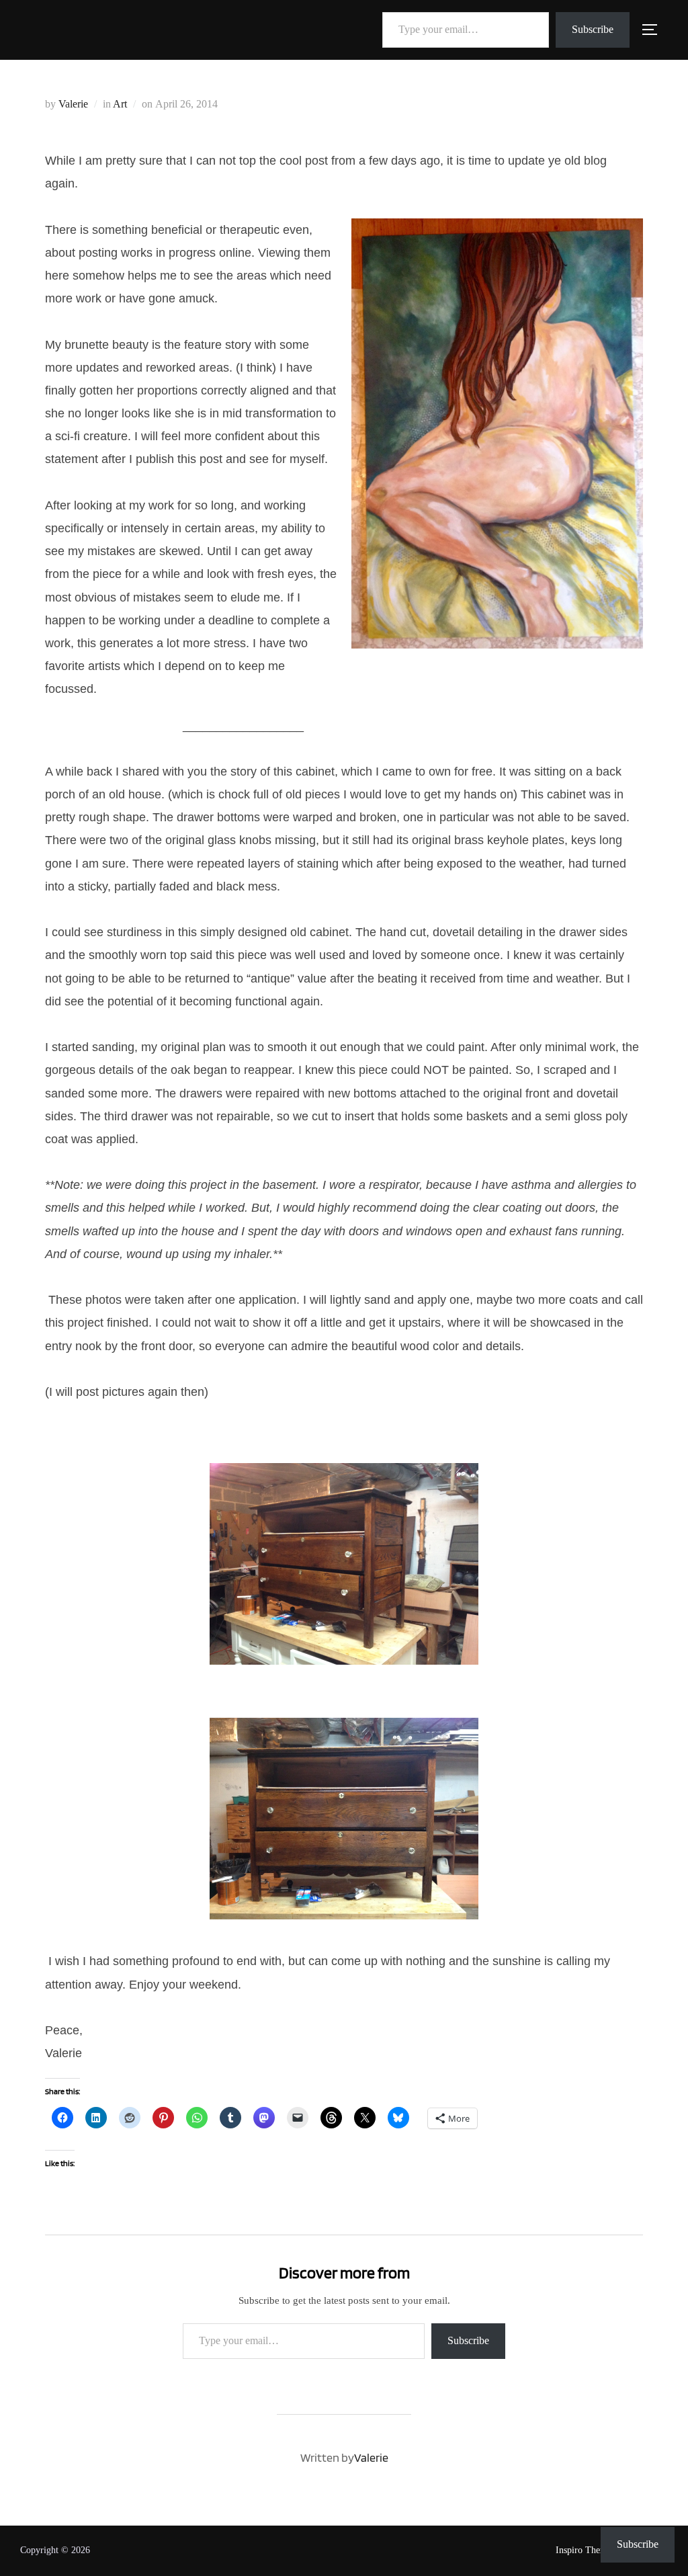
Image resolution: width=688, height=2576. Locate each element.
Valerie (73, 104)
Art (120, 104)
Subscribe (593, 29)
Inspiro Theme (584, 2550)
